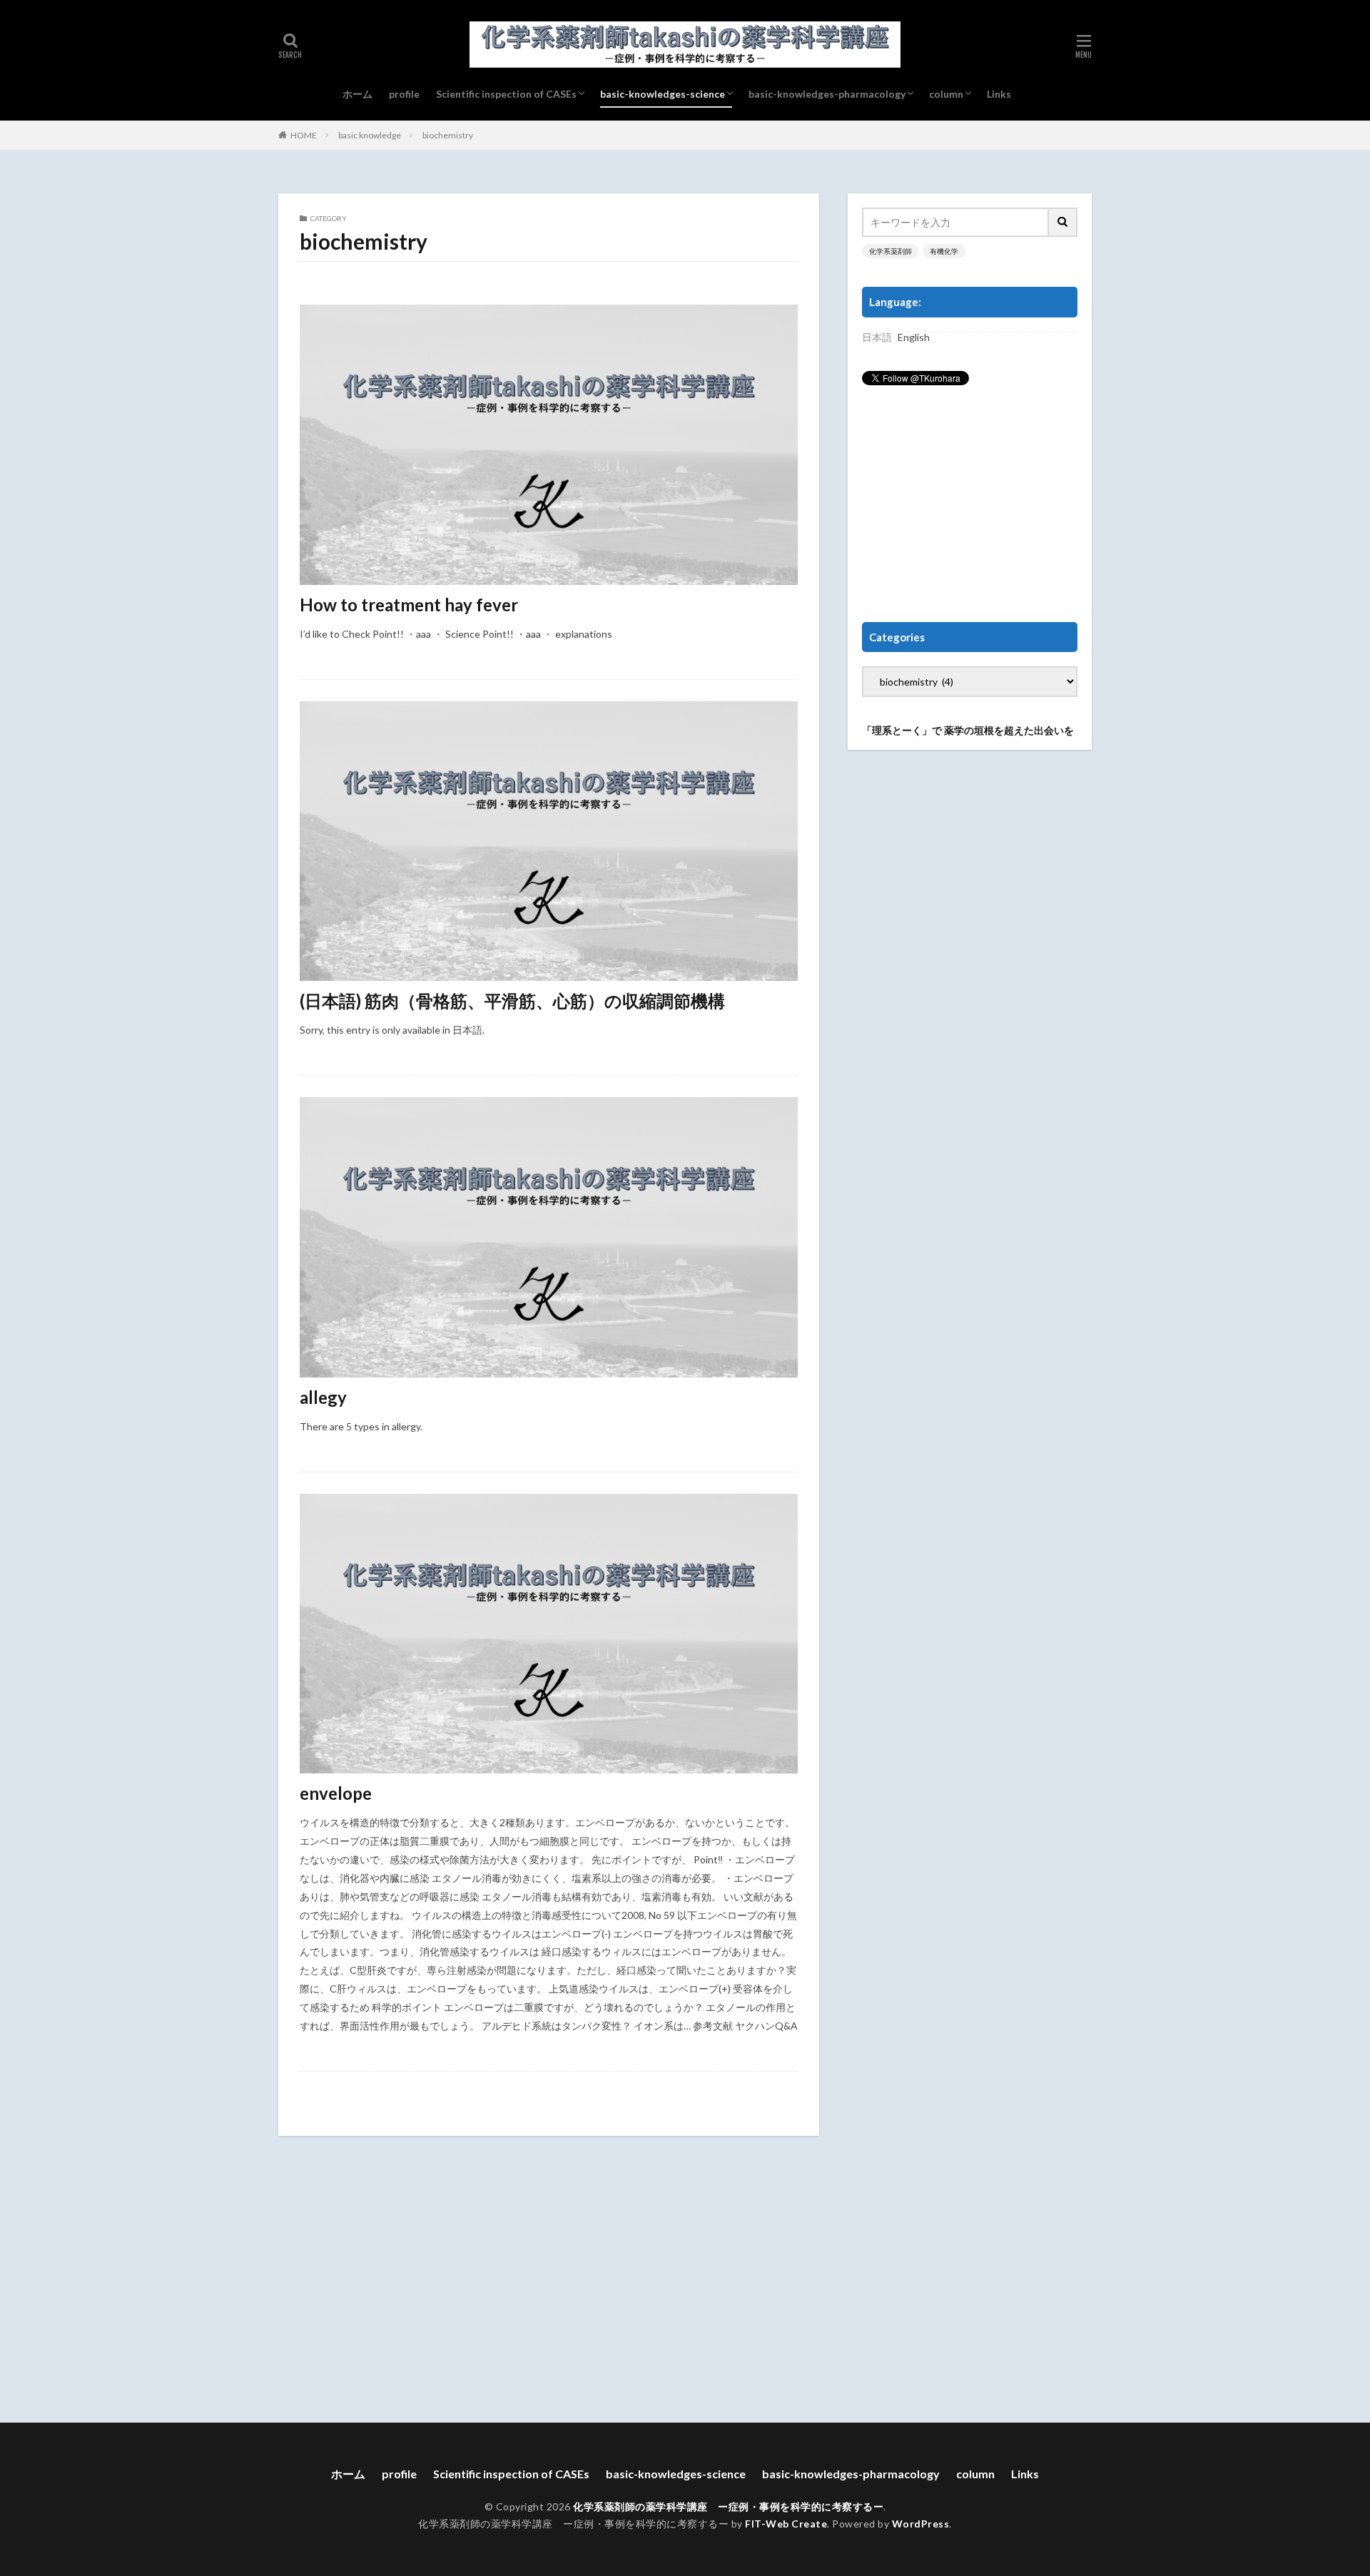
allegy (323, 1397)
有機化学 (944, 251)
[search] (1063, 222)
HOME (304, 135)
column (946, 94)
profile (404, 94)
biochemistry (448, 135)
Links (999, 94)
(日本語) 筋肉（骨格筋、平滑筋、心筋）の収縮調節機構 (512, 1001)
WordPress (921, 2524)
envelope (336, 1793)
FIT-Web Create (786, 2524)
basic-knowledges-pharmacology (827, 94)
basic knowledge (370, 135)
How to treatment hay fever (409, 605)
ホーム (357, 94)
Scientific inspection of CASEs (506, 94)
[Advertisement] (970, 504)
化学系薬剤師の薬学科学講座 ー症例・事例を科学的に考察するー (728, 2506)
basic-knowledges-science (663, 94)
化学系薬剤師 (890, 251)
